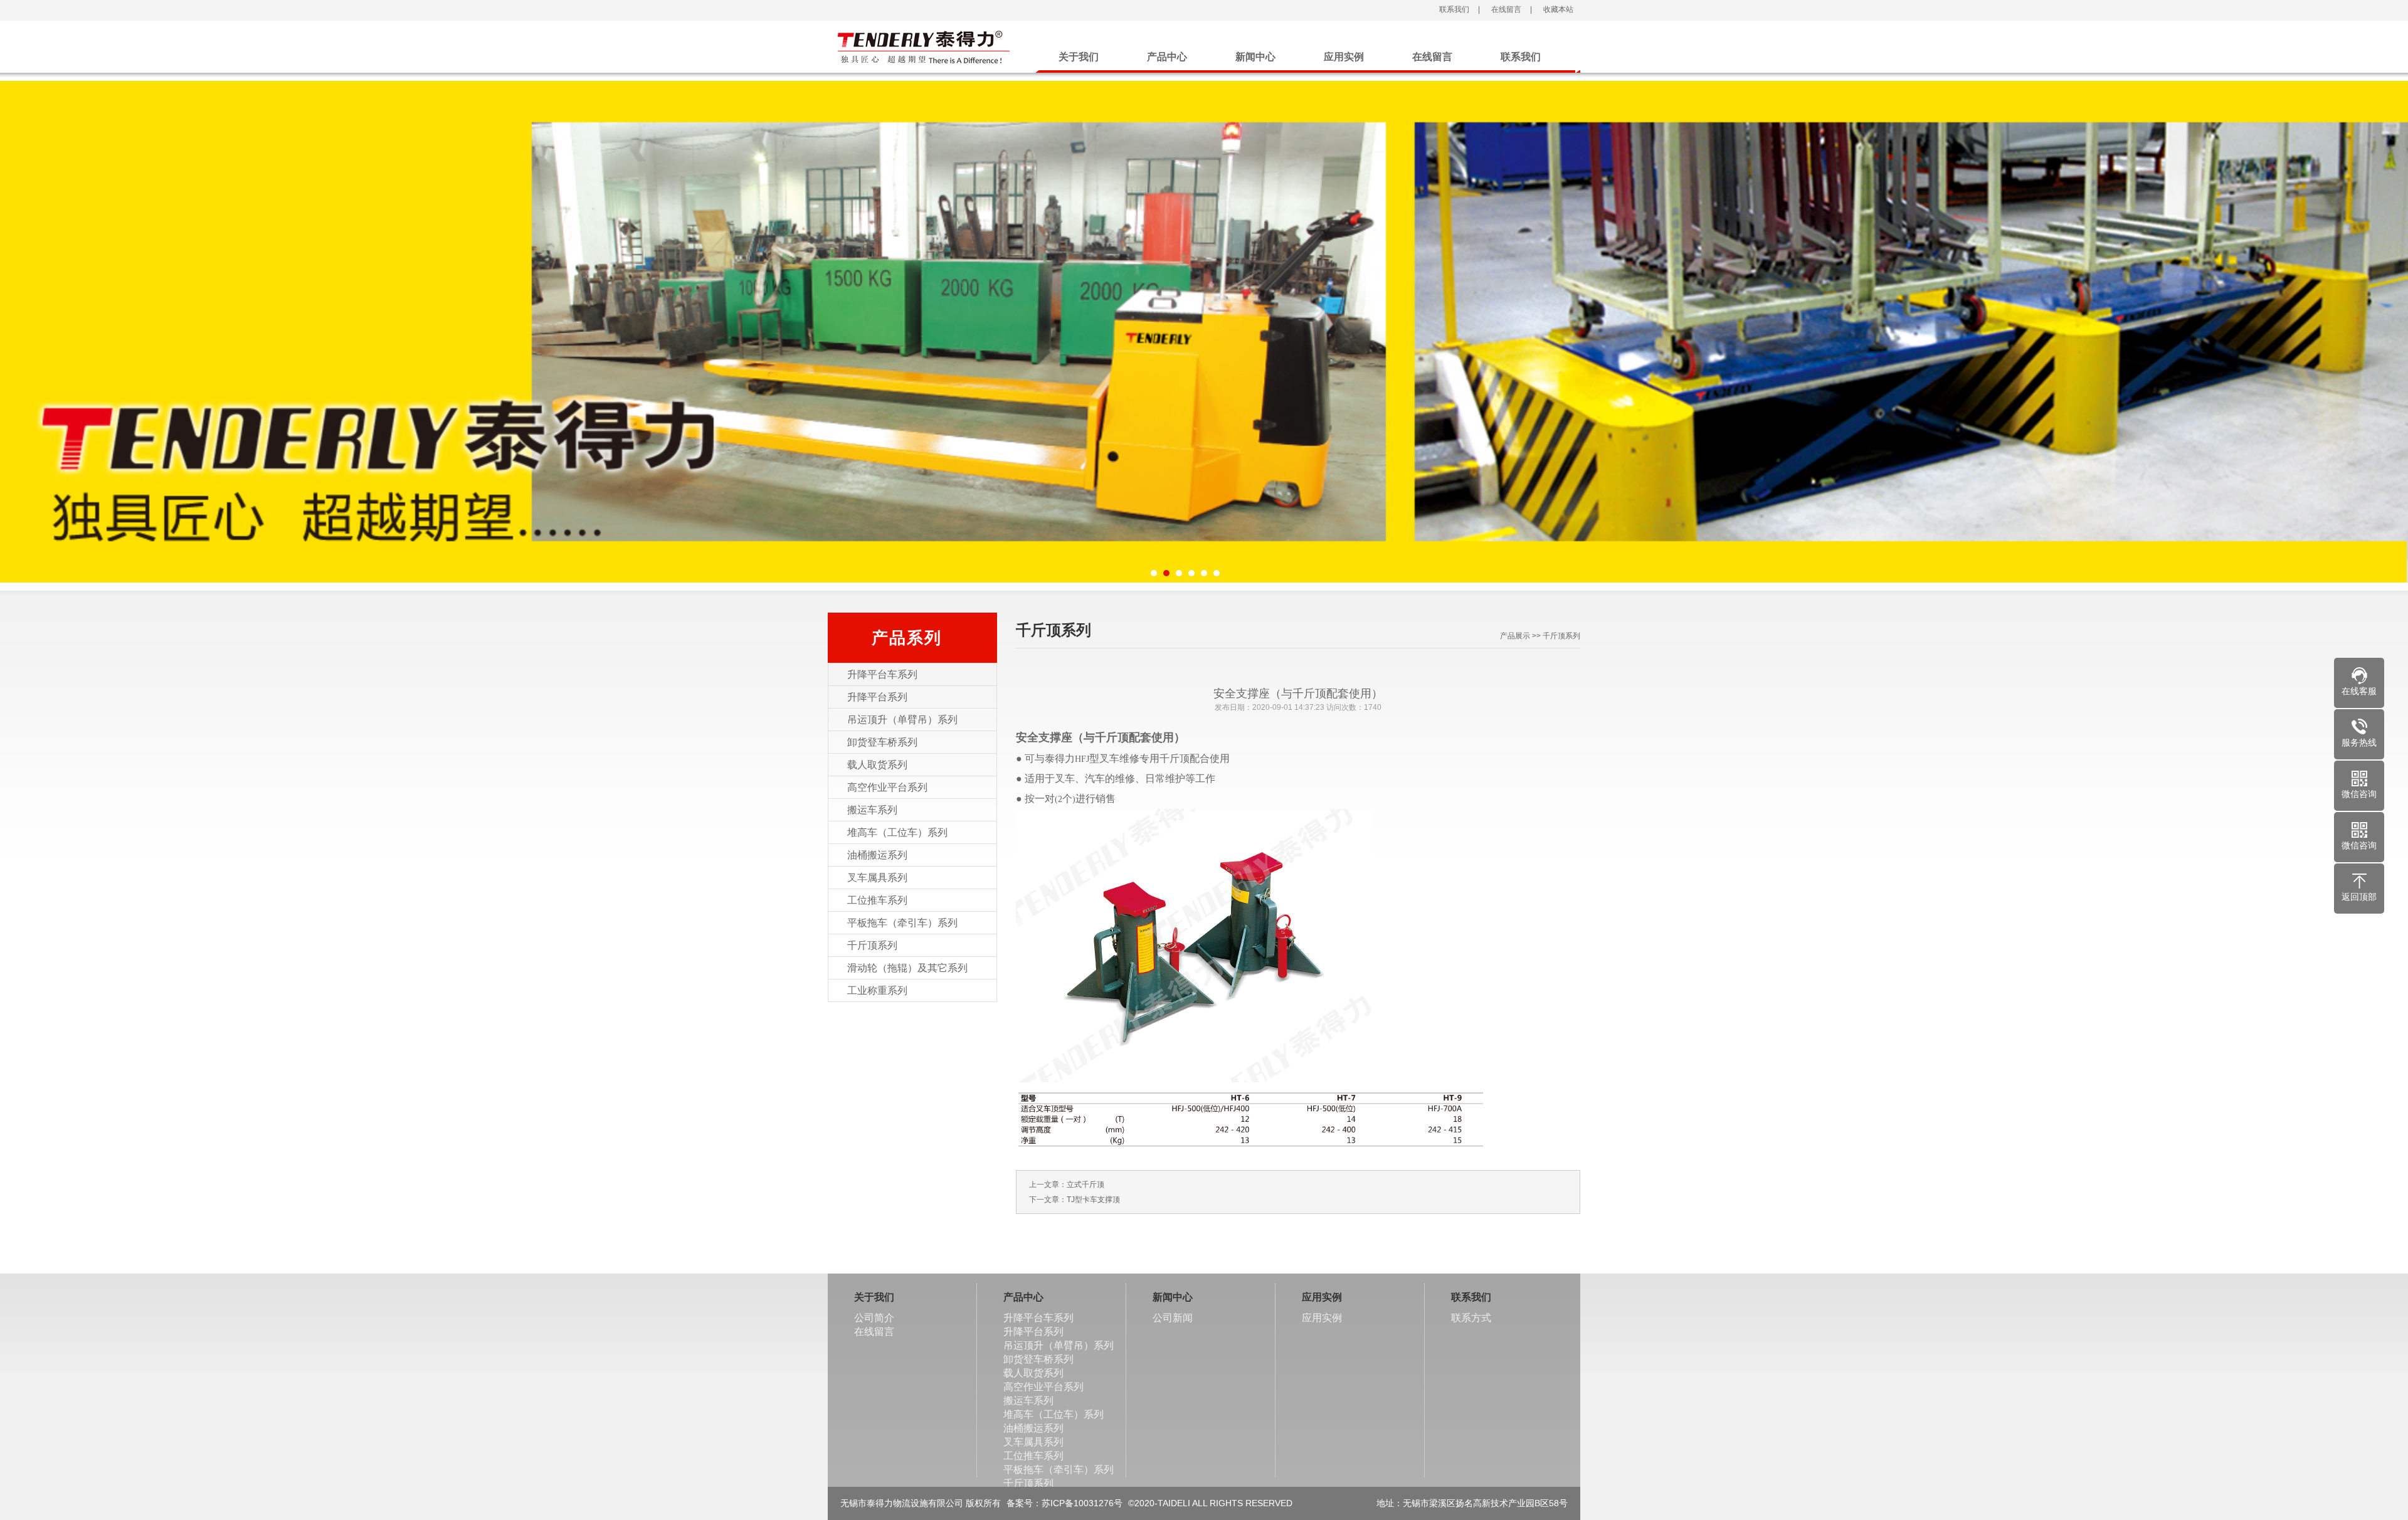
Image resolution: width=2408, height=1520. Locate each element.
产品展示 (1515, 636)
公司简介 (874, 1318)
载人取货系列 (877, 765)
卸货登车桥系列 (882, 742)
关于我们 (1079, 57)
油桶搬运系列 (877, 855)
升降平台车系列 (882, 674)
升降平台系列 (877, 697)
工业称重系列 (877, 990)
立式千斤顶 (1085, 1185)
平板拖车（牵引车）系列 (902, 923)
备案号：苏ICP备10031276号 (1064, 1503)
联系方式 (1471, 1318)
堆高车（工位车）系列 (897, 832)
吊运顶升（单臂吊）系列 (902, 720)
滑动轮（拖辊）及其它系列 (907, 968)
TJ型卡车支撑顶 (1093, 1200)
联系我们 (1453, 9)
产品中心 (1167, 57)
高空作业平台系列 (887, 787)
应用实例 (1344, 57)
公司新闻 (1173, 1318)
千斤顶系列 (872, 945)
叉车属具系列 (877, 878)
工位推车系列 (877, 900)
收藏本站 (1557, 9)
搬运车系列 (872, 810)
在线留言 (1505, 9)
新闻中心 (1255, 57)
